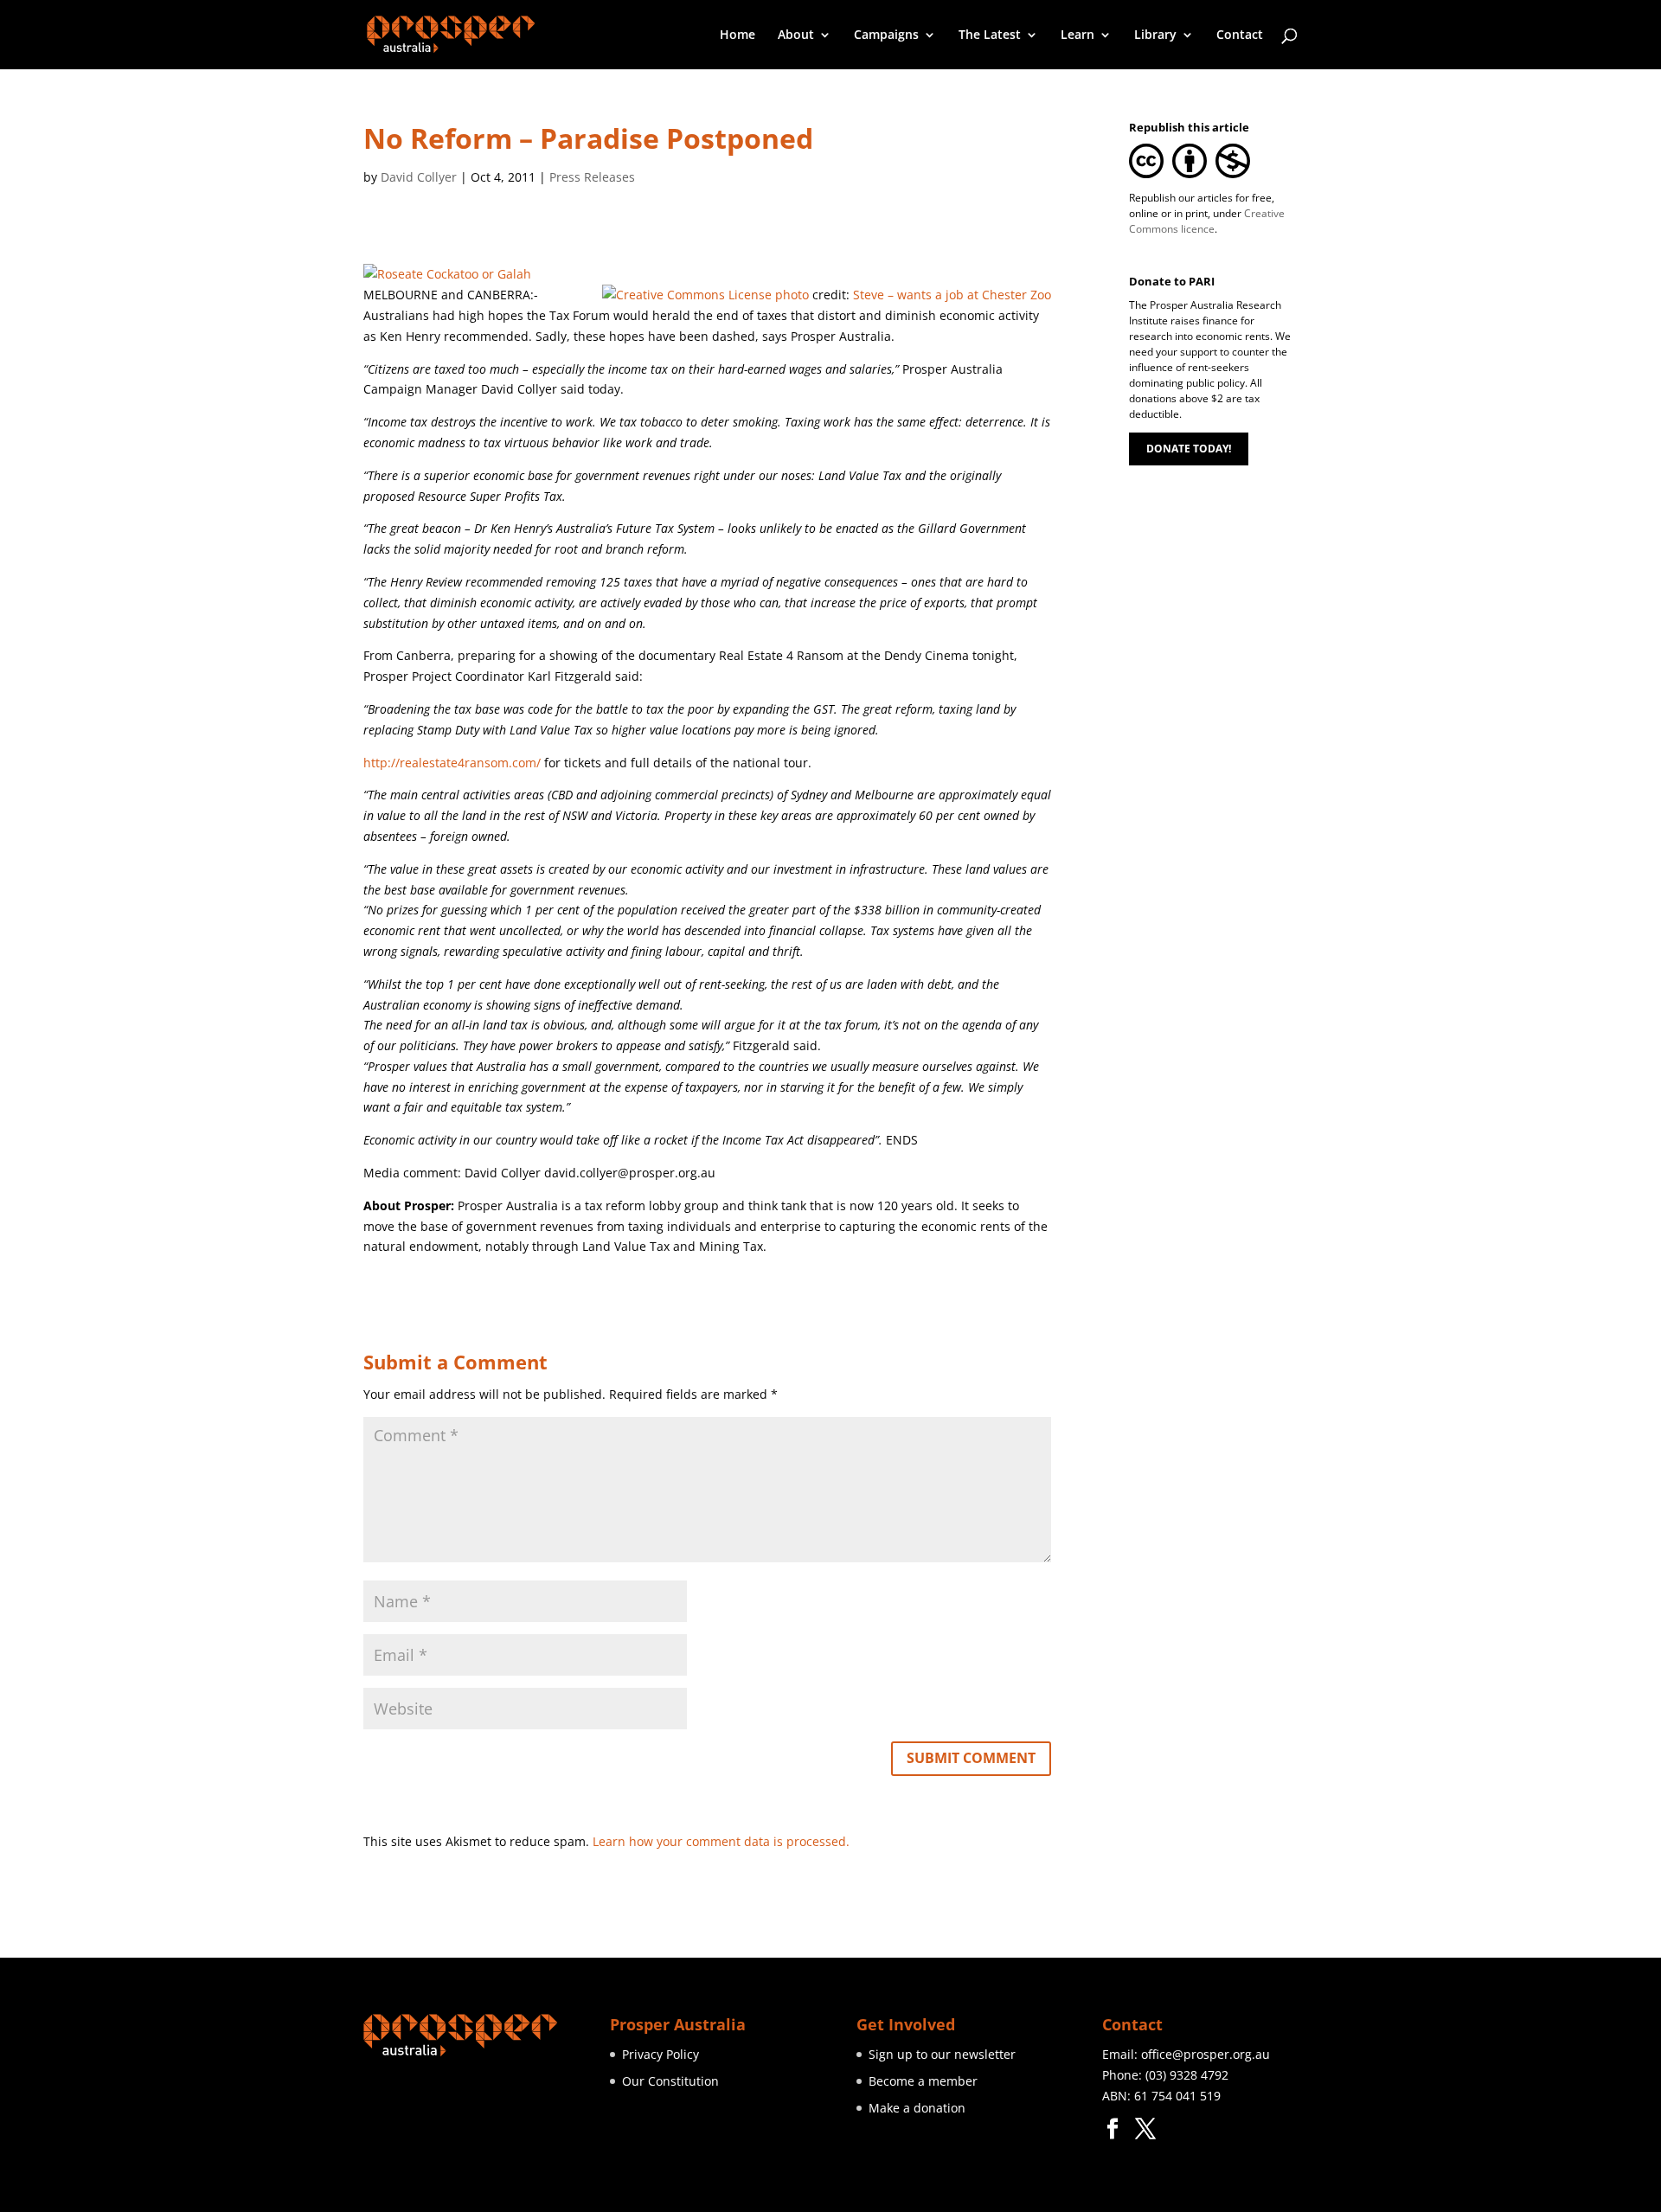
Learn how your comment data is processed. (721, 1841)
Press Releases (592, 177)
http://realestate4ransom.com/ (452, 763)
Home (738, 35)
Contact (1240, 35)
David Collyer (419, 177)
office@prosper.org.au (1206, 2054)
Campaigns (886, 35)
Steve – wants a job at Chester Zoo (952, 295)
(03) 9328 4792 (1187, 2075)
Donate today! (1189, 449)
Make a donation (917, 2108)
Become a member (923, 2081)
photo (792, 295)
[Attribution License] (687, 295)
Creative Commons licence (1207, 221)
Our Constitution (670, 2081)
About (796, 35)
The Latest (990, 35)
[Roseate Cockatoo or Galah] (447, 274)
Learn (1077, 35)
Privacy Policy (661, 2054)
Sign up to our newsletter (942, 2054)
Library (1155, 35)
